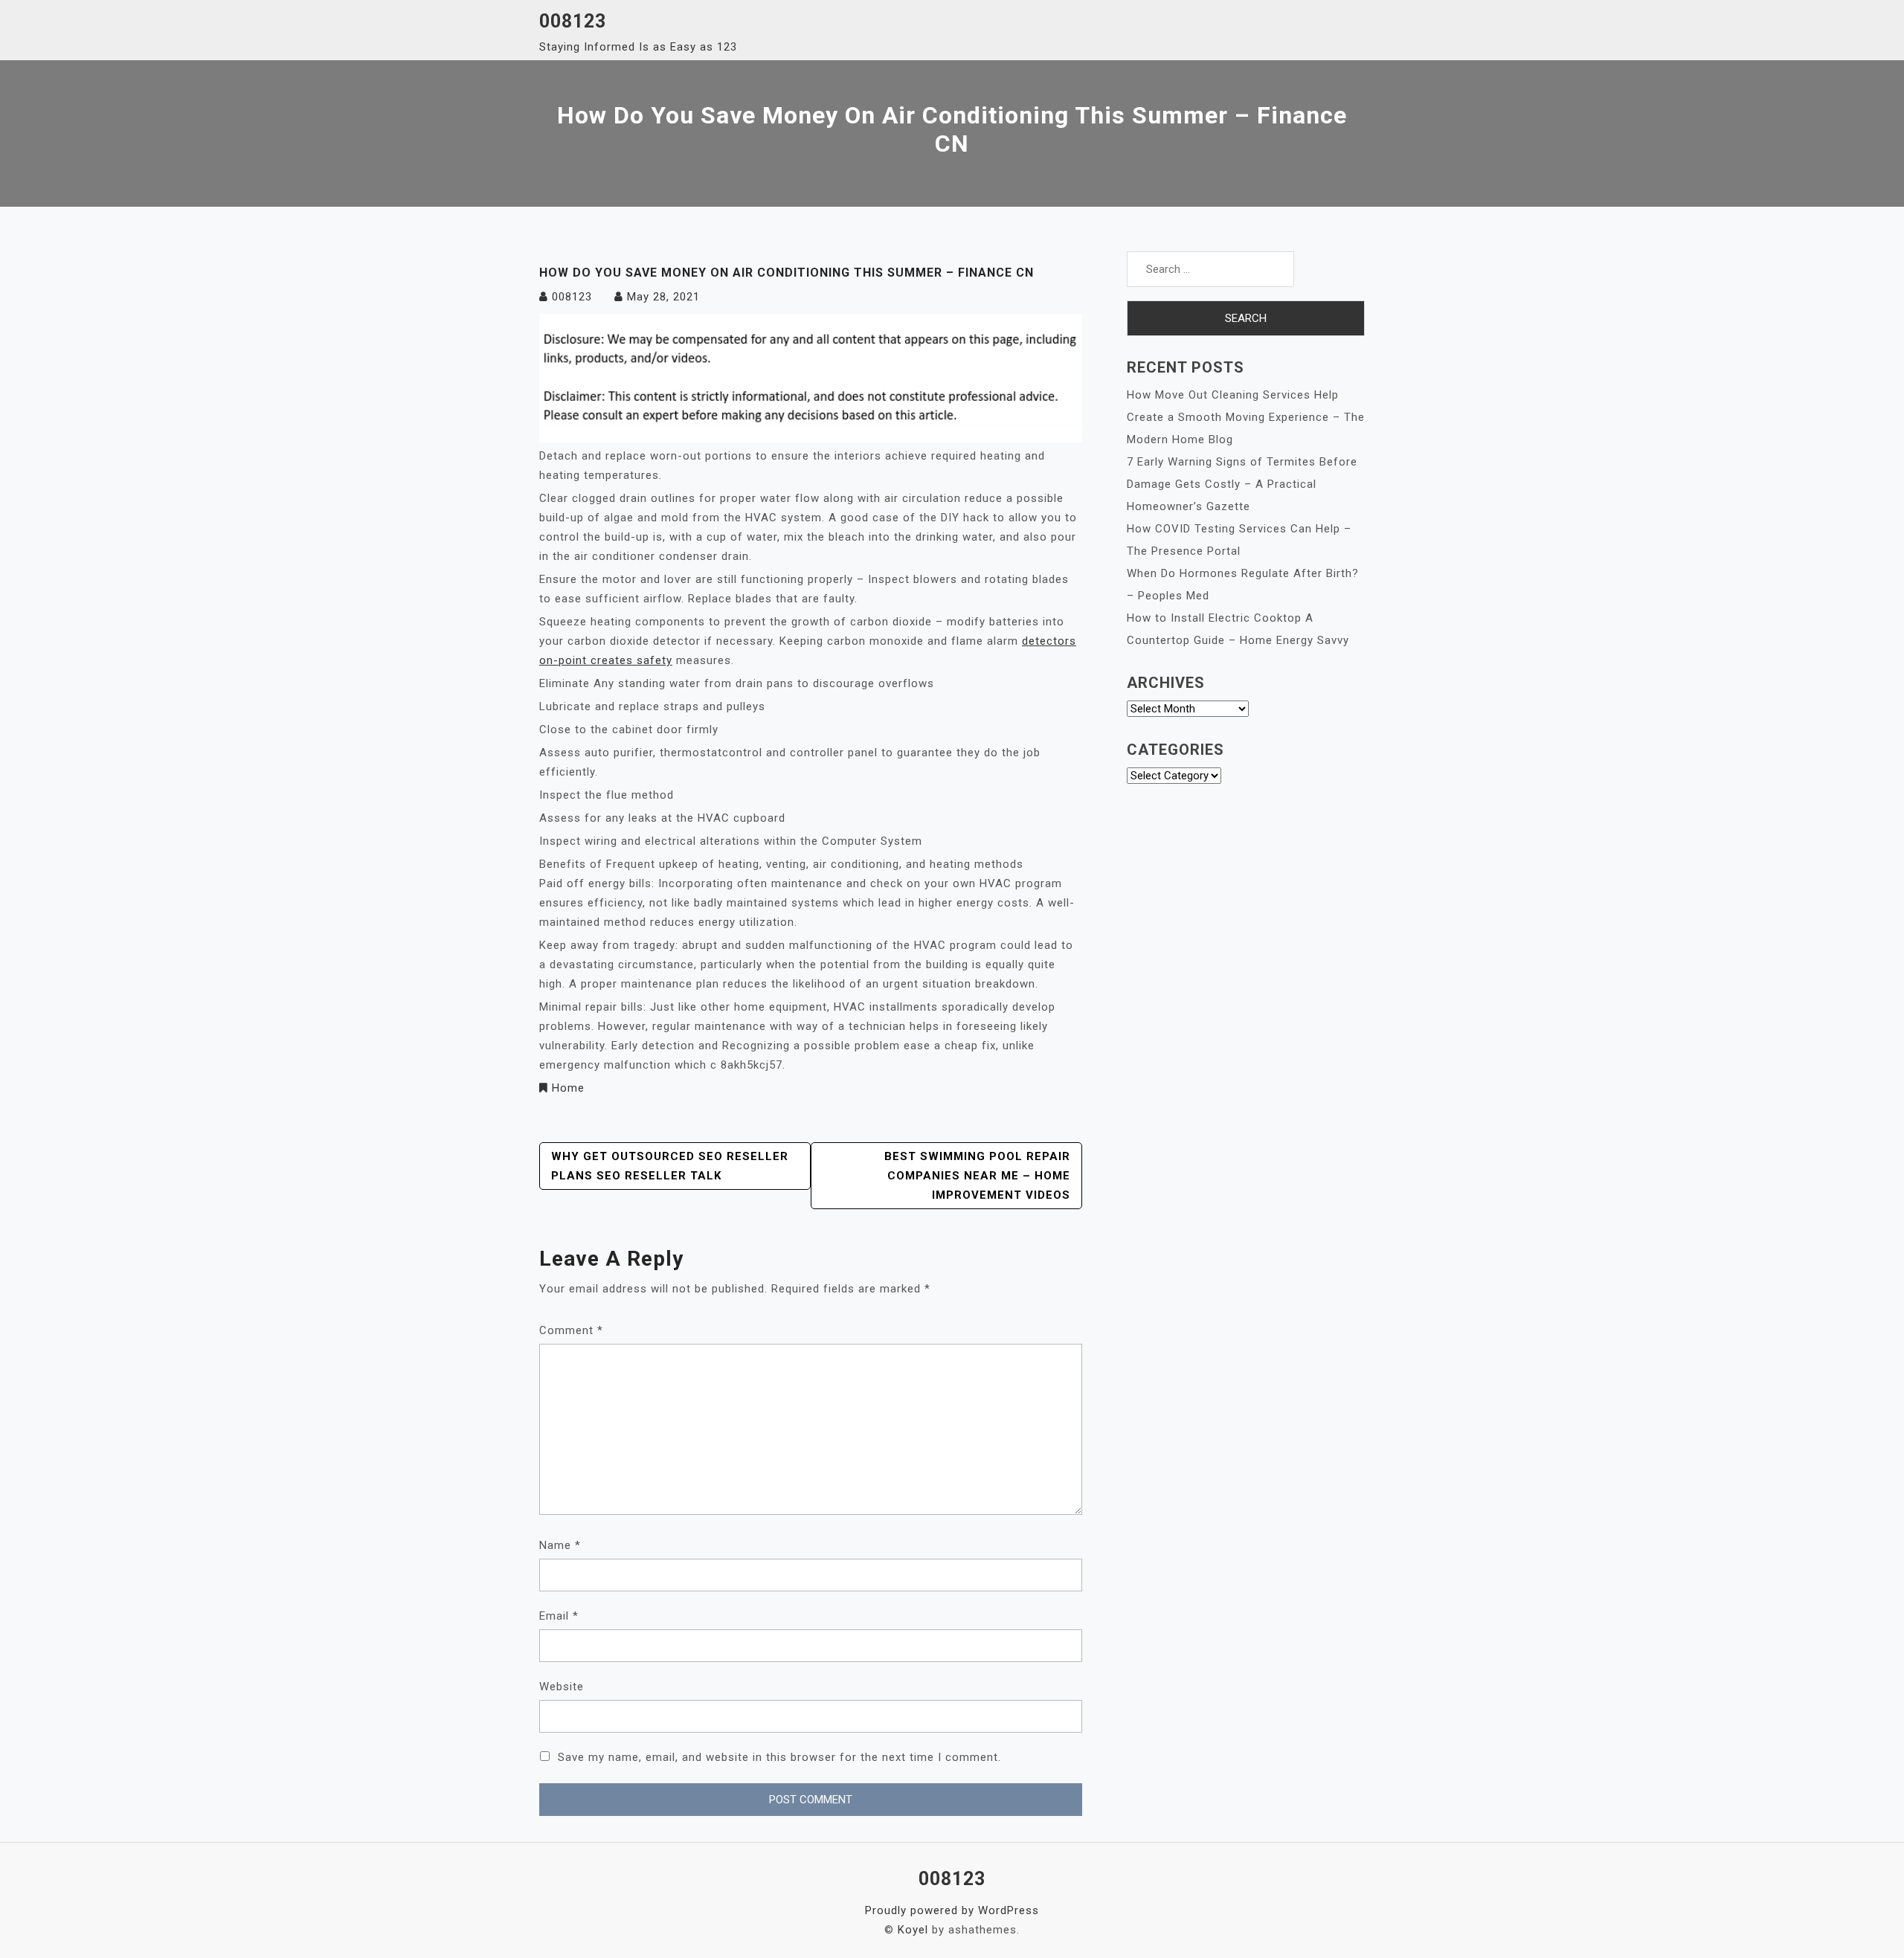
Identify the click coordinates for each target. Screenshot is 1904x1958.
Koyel (913, 1930)
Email (559, 1616)
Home (568, 1088)
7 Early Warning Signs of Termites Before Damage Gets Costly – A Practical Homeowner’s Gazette (1242, 484)
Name (560, 1545)
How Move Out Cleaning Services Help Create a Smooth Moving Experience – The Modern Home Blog (1246, 417)
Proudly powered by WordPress (952, 1910)
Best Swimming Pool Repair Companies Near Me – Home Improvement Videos (977, 1176)
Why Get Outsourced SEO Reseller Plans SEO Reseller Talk (670, 1166)
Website (562, 1687)
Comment (571, 1330)
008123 (573, 21)
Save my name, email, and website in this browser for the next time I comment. (779, 1757)
